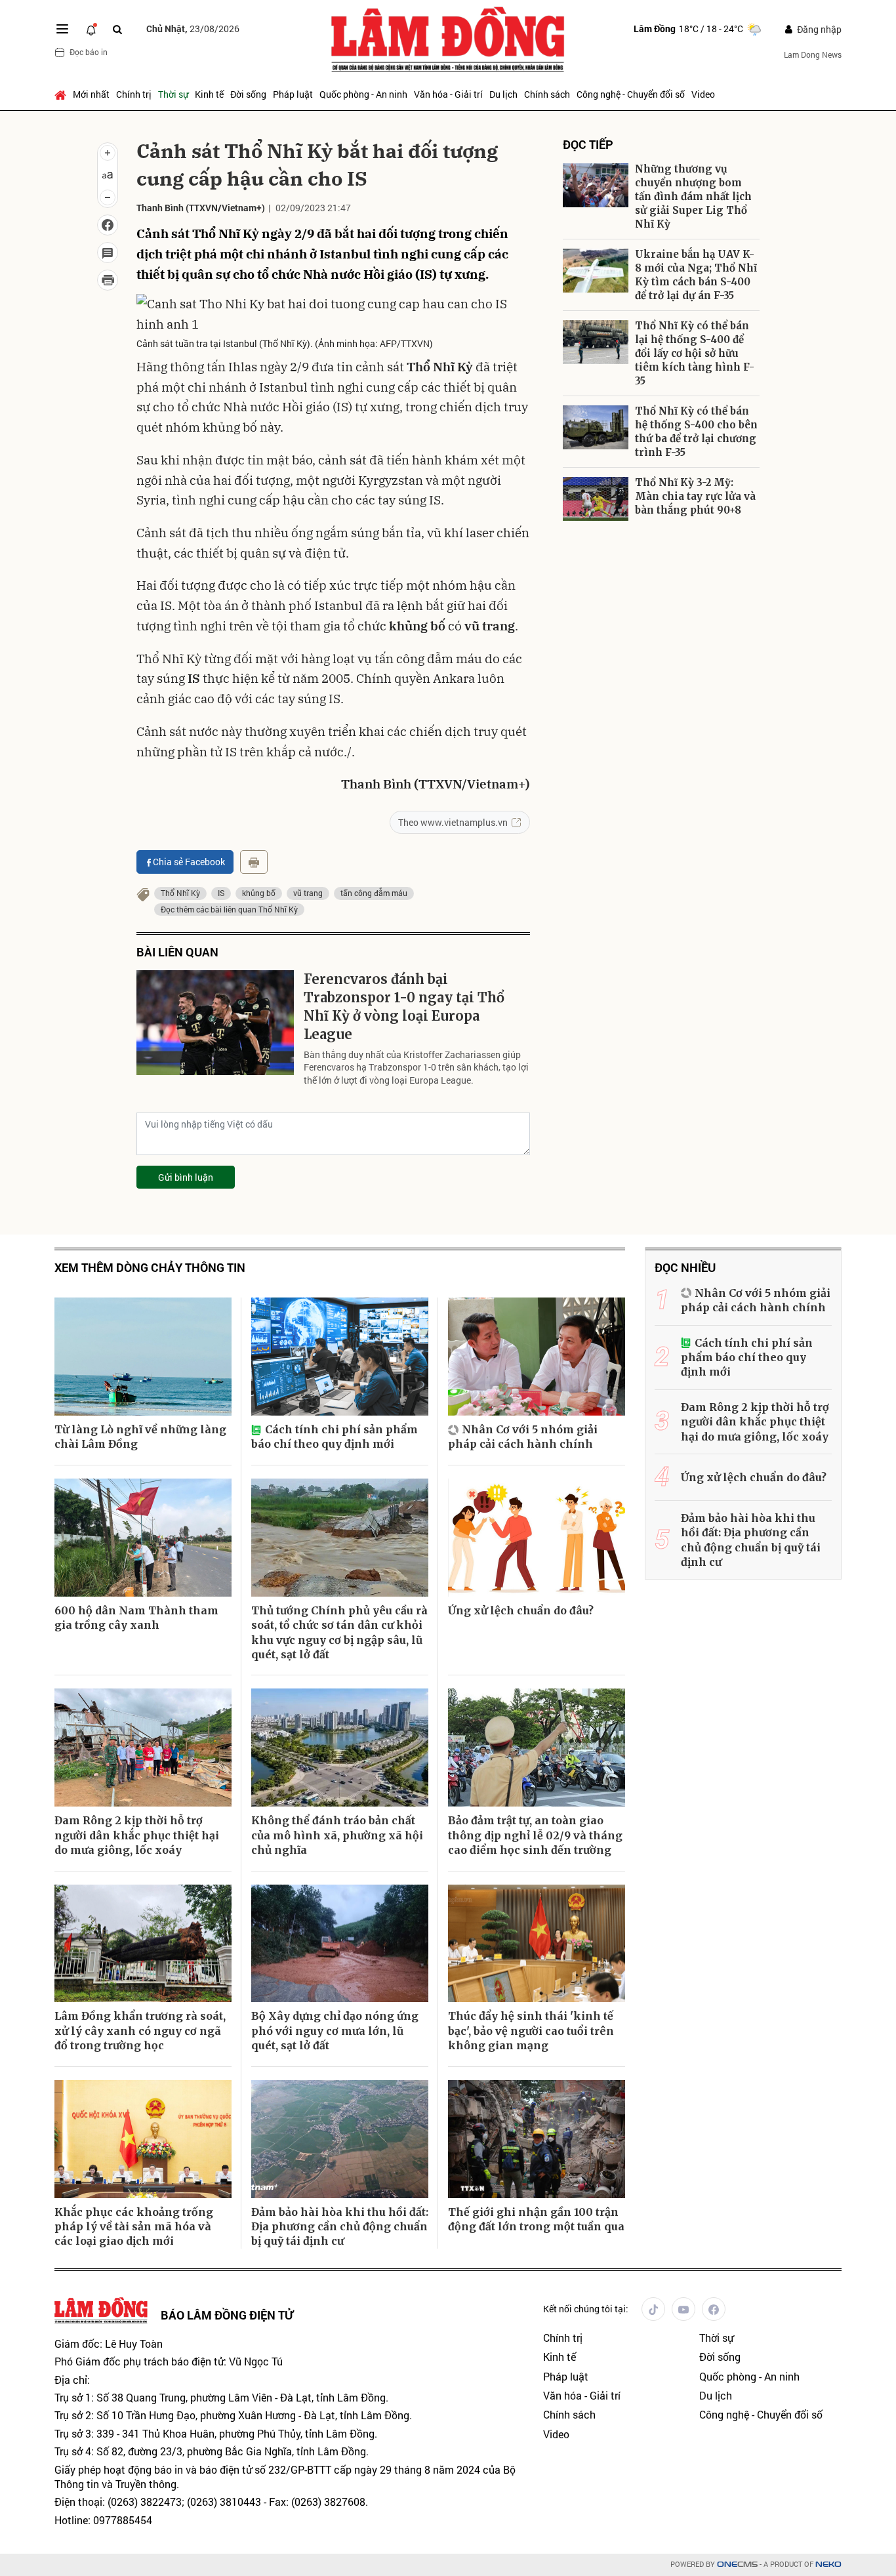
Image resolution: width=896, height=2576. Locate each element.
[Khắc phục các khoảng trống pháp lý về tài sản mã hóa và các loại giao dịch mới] (143, 2139)
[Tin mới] (91, 29)
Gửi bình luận (186, 1177)
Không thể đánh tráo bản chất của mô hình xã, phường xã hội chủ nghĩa (337, 1835)
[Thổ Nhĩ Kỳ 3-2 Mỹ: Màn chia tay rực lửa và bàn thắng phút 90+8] (596, 499)
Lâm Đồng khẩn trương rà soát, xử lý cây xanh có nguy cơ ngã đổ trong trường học (140, 2031)
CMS (737, 2565)
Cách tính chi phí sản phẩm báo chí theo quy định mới (335, 1437)
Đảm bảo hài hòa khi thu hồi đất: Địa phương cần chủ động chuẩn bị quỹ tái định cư (340, 2227)
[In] (254, 862)
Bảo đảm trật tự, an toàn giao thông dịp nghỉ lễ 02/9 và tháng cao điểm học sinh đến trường (535, 1835)
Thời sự (173, 94)
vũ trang (308, 893)
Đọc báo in (89, 52)
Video (703, 94)
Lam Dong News (813, 54)
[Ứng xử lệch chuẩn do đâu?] (537, 1538)
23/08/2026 (193, 29)
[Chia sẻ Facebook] (108, 225)
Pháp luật (293, 94)
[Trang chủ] (62, 94)
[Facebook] (714, 2309)
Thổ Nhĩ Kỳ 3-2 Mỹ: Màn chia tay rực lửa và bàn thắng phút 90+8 (695, 496)
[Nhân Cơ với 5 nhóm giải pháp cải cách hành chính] (537, 1357)
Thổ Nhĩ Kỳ (180, 893)
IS (221, 893)
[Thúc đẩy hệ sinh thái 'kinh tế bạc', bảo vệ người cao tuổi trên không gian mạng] (537, 1944)
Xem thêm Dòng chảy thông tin (150, 1268)
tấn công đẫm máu (374, 893)
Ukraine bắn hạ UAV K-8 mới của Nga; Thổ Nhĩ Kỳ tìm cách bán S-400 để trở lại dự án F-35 (696, 275)
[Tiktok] (653, 2309)
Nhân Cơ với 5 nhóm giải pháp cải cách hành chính (523, 1437)
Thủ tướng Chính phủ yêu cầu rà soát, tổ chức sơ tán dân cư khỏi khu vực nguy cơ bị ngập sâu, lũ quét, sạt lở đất (339, 1632)
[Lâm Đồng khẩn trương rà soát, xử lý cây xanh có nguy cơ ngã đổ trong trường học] (143, 1944)
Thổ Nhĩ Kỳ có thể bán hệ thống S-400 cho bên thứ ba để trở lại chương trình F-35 (696, 432)
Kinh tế (209, 94)
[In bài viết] (108, 280)
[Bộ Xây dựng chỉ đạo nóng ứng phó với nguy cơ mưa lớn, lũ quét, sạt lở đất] (340, 1944)
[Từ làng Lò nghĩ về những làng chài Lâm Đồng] (143, 1357)
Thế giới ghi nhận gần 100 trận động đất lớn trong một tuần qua (536, 2219)
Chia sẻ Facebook (189, 862)
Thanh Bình (160, 208)
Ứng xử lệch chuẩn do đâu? (521, 1610)
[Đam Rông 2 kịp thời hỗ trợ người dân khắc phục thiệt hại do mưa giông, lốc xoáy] (143, 1748)
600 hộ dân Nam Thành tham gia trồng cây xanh (136, 1618)
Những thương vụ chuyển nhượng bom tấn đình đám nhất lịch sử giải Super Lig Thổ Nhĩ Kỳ (693, 196)
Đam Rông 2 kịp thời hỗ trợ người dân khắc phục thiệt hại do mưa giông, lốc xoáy (137, 1835)
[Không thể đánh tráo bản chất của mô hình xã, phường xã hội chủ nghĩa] (340, 1748)
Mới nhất (91, 94)
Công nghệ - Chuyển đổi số (631, 94)
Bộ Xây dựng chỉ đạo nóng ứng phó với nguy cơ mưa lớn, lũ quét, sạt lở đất (335, 2031)
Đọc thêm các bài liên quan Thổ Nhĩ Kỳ (229, 909)
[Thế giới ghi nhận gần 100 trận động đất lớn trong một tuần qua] (537, 2139)
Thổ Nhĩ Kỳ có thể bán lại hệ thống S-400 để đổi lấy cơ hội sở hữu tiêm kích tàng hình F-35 (695, 353)
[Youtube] (683, 2309)
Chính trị (134, 94)
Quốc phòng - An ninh (363, 94)
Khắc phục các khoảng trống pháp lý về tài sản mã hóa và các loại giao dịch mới (134, 2227)
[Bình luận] (108, 253)
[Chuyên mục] (62, 29)
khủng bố (259, 893)
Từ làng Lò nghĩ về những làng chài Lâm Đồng (140, 1437)
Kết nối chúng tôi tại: (586, 2309)
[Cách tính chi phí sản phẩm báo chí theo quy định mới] (340, 1357)
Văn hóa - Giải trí (448, 94)
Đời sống (248, 94)
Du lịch (503, 94)
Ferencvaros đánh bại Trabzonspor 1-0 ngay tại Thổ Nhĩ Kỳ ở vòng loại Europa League (404, 1007)
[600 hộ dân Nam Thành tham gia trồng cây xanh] (143, 1538)
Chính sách (547, 94)
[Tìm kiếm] (117, 29)
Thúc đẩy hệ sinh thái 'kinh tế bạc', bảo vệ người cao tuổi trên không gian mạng (531, 2031)
